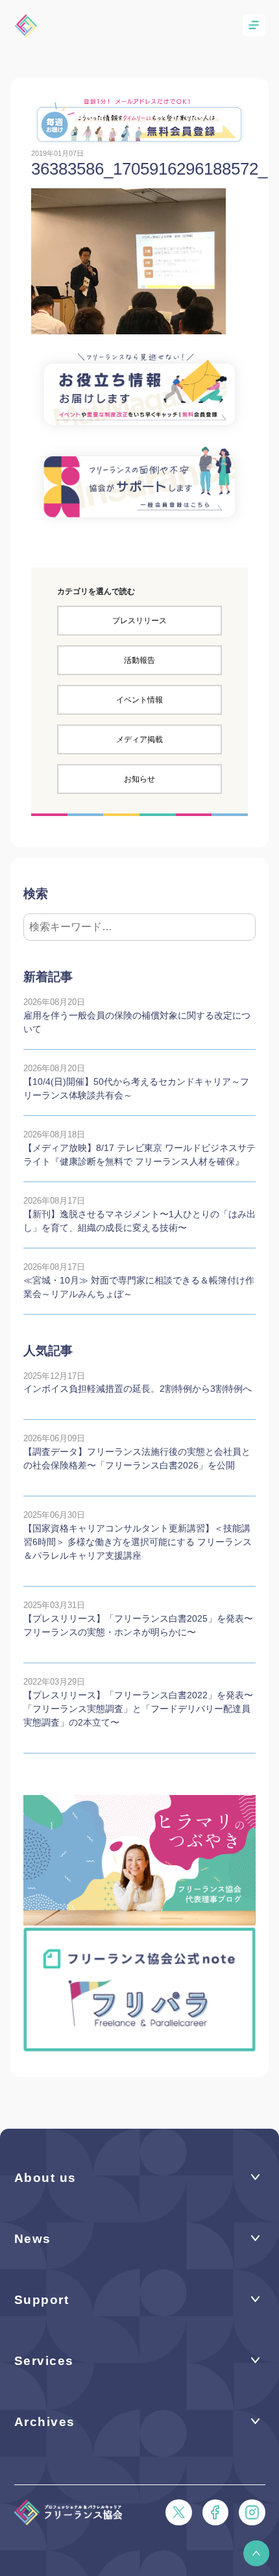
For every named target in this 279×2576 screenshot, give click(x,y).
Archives (45, 2422)
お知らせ (139, 779)
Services (44, 2361)
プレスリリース (139, 621)
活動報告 (139, 660)
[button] (256, 2553)
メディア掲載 (139, 739)
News (33, 2239)
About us (45, 2178)
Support (42, 2300)
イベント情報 (139, 700)
